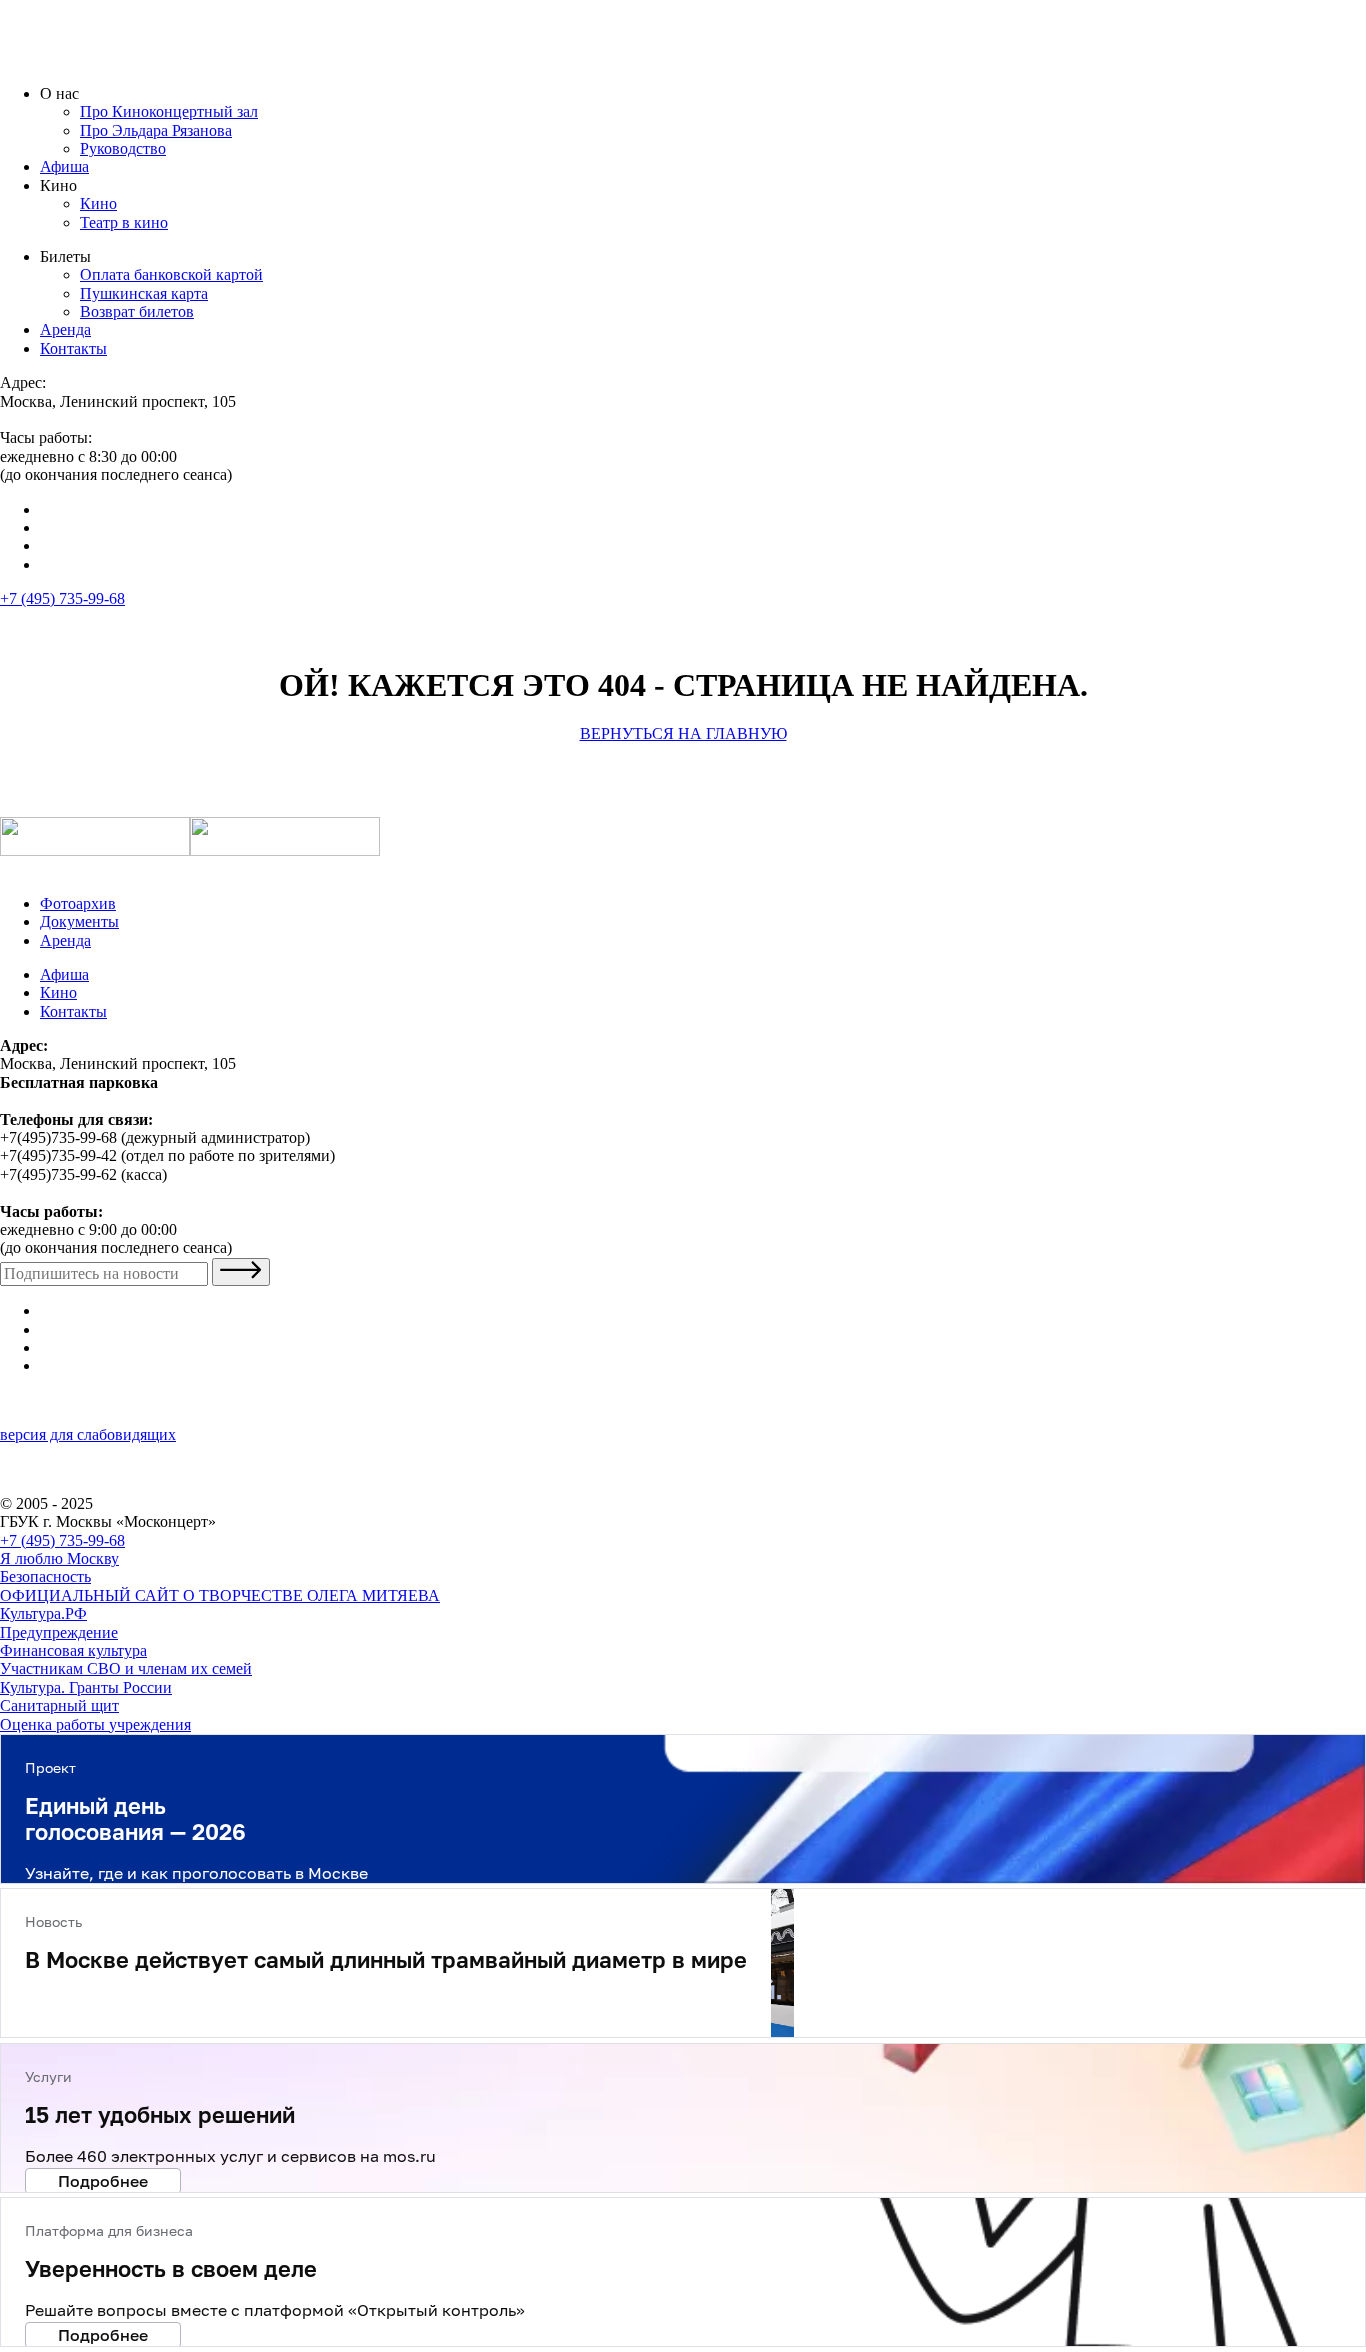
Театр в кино (124, 222)
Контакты (73, 348)
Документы (79, 921)
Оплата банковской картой (171, 274)
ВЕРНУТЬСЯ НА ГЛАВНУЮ (683, 733)
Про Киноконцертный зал (169, 111)
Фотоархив (78, 903)
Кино (98, 203)
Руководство (123, 148)
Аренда (65, 329)
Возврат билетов (137, 311)
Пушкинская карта (144, 293)
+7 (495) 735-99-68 (62, 598)
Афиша (64, 166)
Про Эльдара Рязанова (156, 130)
